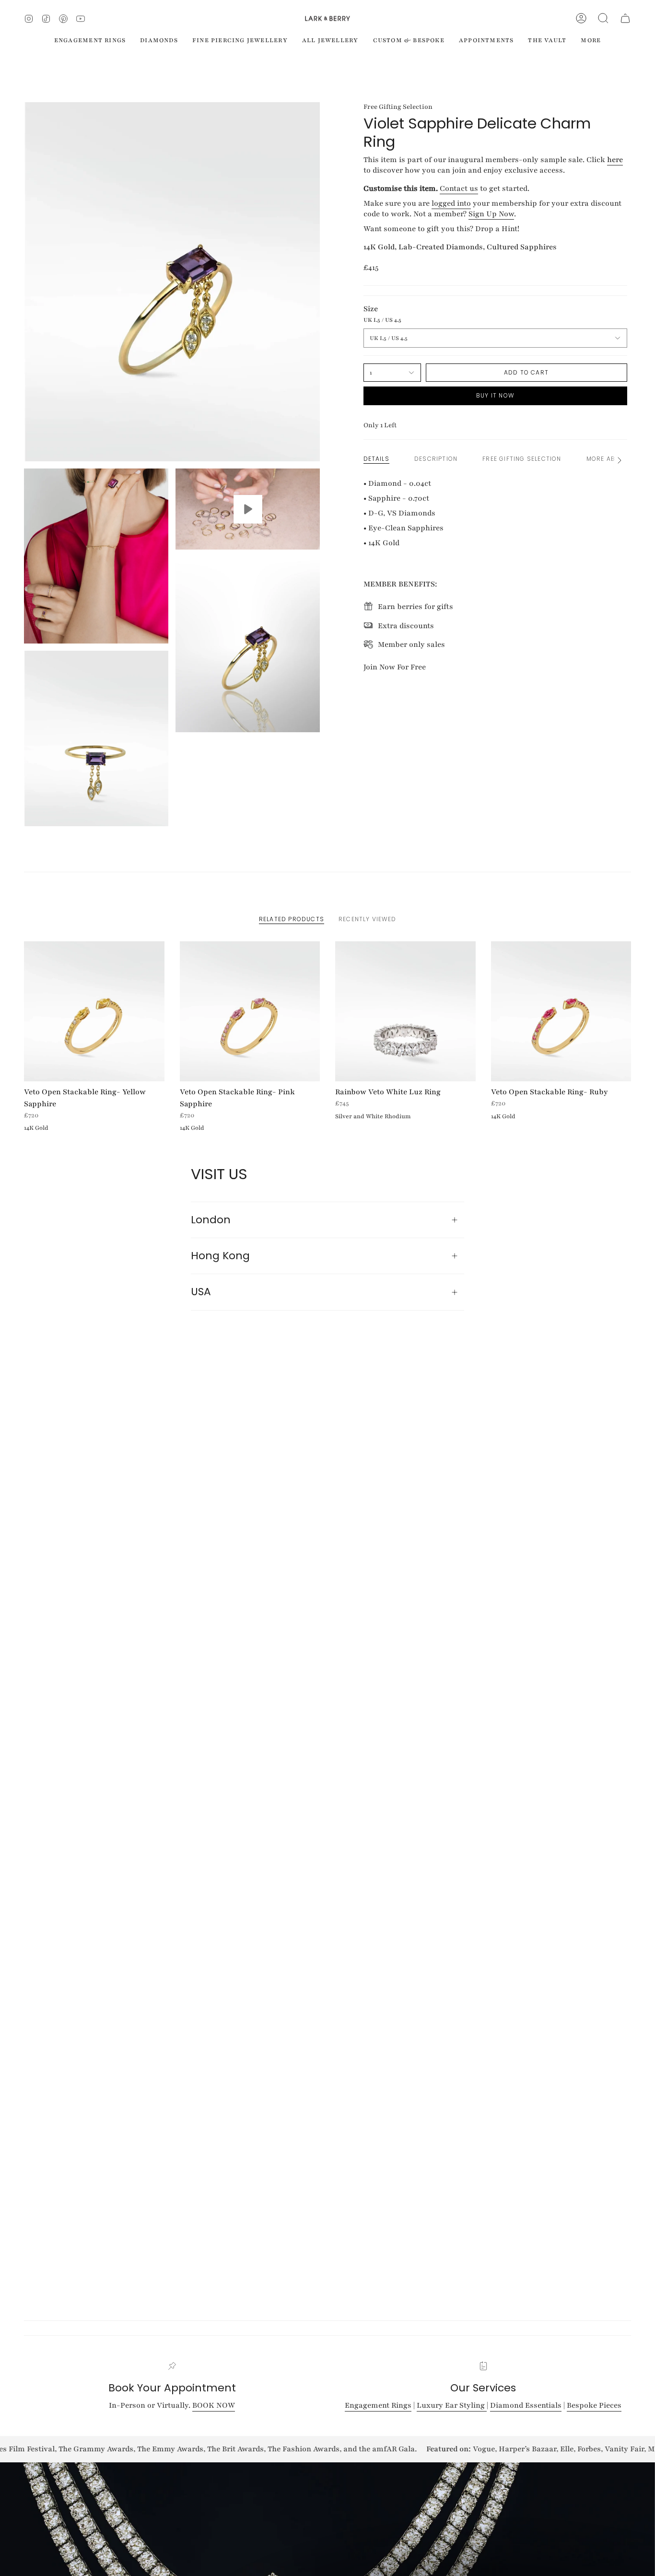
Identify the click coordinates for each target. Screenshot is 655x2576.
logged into (451, 203)
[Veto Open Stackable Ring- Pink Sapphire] (250, 1012)
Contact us (459, 188)
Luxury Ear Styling (452, 2405)
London (211, 1220)
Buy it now (495, 395)
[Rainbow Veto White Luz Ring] (405, 1012)
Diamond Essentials (526, 2405)
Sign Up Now (491, 214)
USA (201, 1292)
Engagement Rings (378, 2405)
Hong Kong (220, 1256)
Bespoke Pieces (594, 2405)
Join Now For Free (395, 667)
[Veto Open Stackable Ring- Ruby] (561, 1012)
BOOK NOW (214, 2405)
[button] (603, 18)
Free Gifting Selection (398, 107)
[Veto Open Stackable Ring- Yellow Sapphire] (94, 1012)
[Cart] (625, 18)
